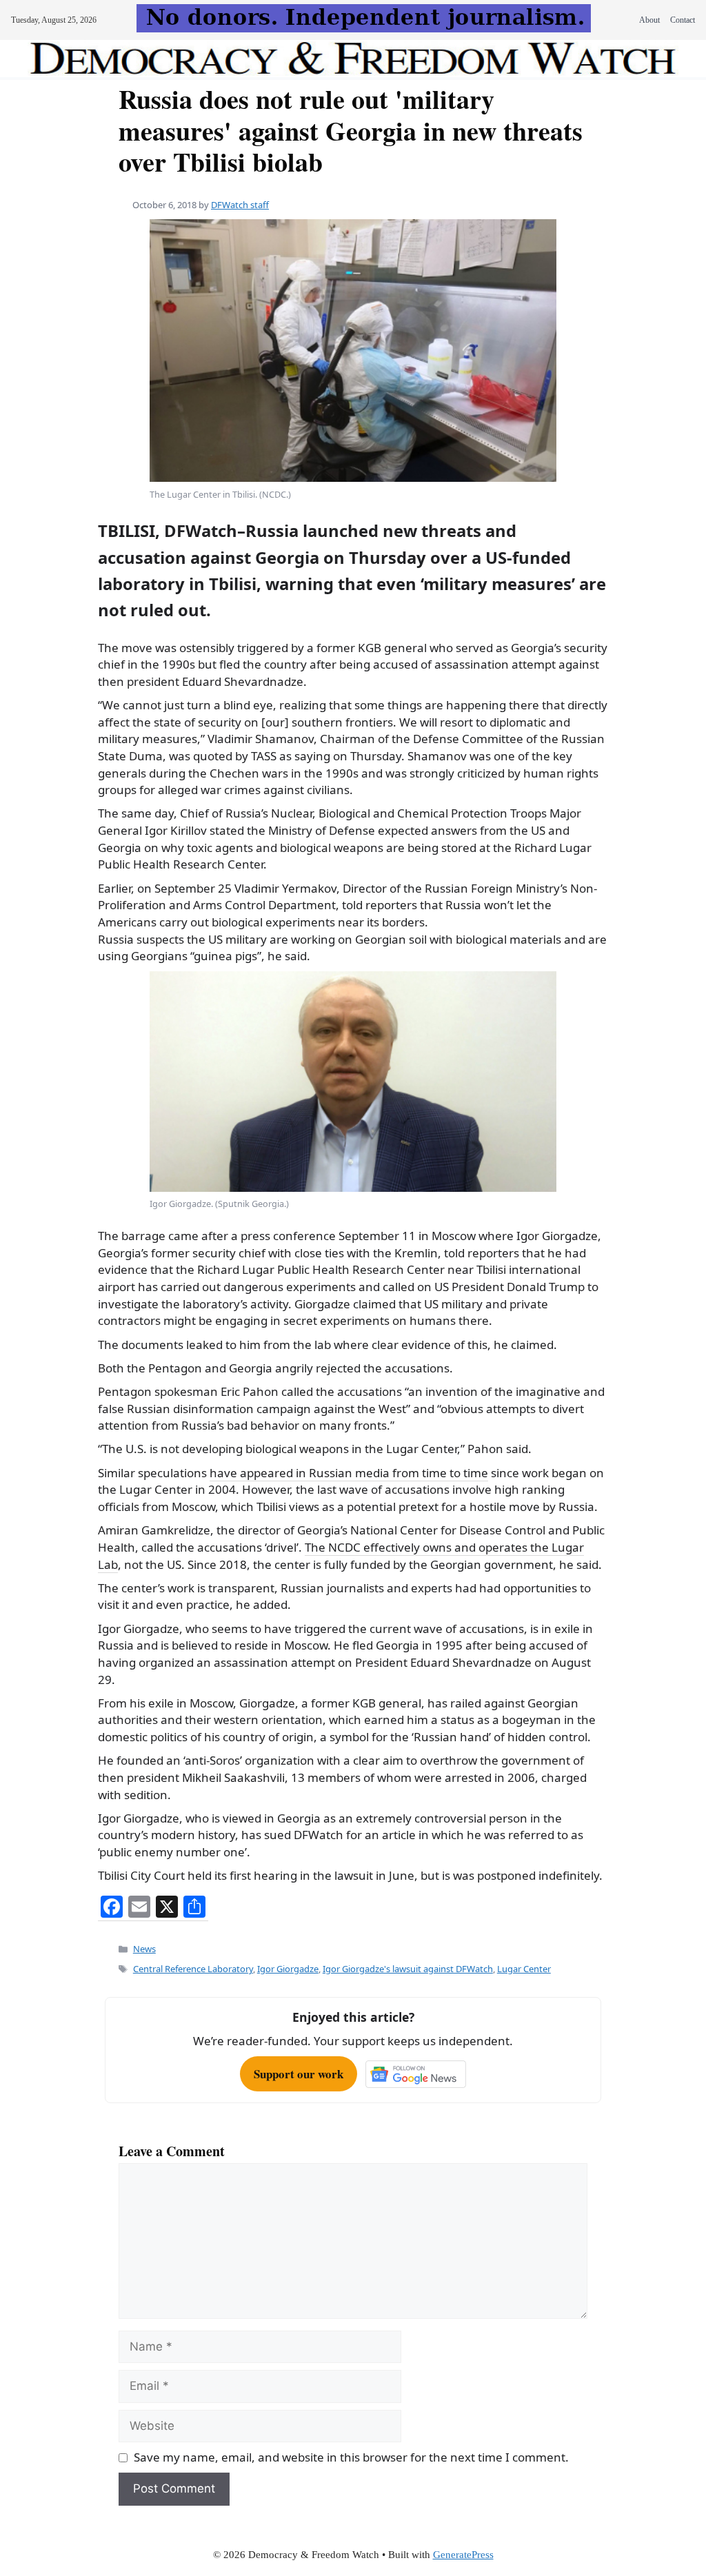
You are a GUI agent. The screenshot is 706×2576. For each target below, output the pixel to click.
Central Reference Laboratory (193, 1969)
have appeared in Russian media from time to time (349, 1473)
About (649, 20)
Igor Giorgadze (288, 1969)
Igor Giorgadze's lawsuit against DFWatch (408, 1969)
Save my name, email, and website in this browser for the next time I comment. (351, 2457)
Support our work (299, 2074)
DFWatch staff (240, 205)
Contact (683, 20)
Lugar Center (524, 1969)
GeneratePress (463, 2555)
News (144, 1949)
